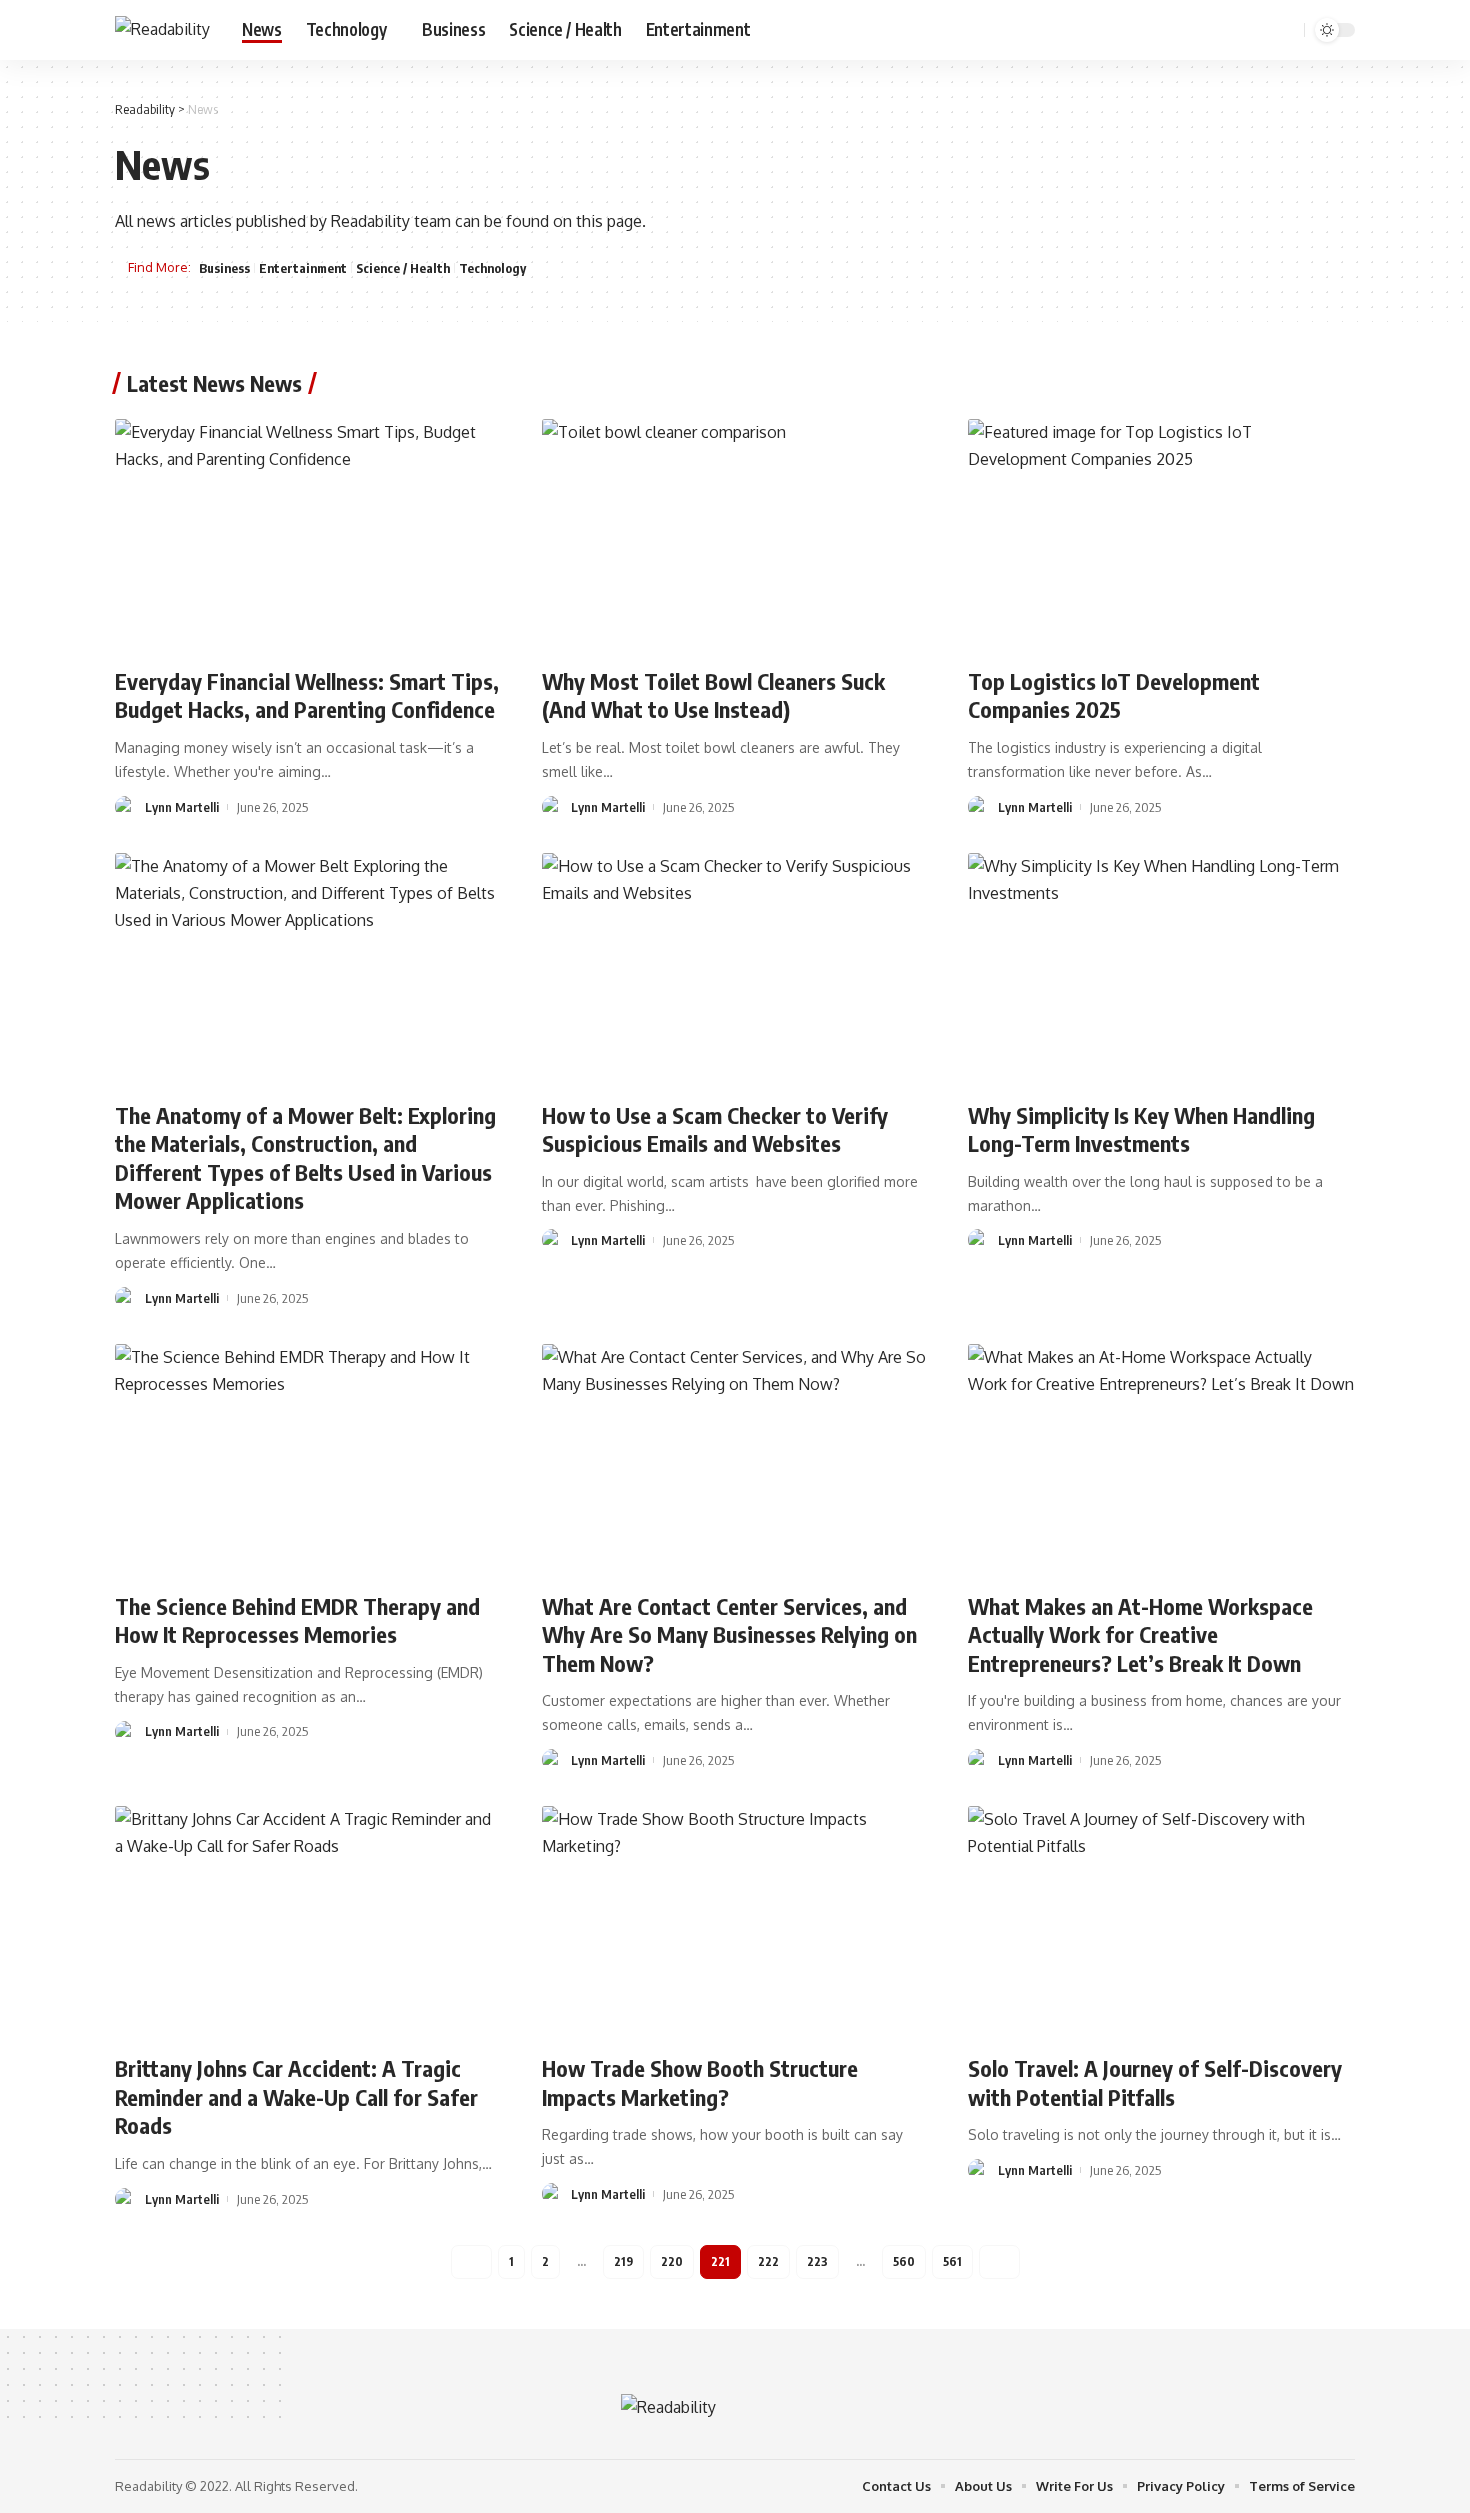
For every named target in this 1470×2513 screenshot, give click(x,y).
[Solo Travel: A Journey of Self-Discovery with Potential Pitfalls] (1161, 1922)
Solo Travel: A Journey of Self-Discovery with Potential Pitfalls (1155, 2082)
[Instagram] (1257, 29)
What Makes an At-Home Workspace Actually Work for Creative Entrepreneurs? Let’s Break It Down (1140, 1634)
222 (768, 2261)
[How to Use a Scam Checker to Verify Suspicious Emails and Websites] (735, 969)
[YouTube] (1235, 29)
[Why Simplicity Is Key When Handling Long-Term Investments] (1161, 969)
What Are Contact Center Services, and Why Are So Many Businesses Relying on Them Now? (729, 1634)
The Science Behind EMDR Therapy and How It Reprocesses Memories (297, 1620)
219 (623, 2261)
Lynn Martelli (182, 807)
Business (224, 268)
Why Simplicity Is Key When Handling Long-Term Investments (1141, 1129)
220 (672, 2261)
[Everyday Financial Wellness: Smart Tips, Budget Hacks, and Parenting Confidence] (308, 535)
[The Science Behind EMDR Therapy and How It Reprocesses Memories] (308, 1460)
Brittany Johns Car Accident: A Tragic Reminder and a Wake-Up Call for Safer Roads (296, 2096)
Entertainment (303, 268)
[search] (1286, 30)
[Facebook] (1191, 29)
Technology (492, 268)
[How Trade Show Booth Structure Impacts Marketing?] (735, 1922)
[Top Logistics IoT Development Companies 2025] (1161, 535)
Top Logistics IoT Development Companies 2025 (1114, 695)
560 (904, 2261)
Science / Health (403, 268)
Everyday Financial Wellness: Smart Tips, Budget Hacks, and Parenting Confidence (307, 695)
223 (817, 2261)
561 (952, 2261)
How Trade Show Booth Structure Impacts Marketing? (700, 2082)
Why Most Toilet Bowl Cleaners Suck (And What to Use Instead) (713, 695)
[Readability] (162, 29)
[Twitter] (1213, 29)
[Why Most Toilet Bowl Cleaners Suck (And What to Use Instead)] (735, 535)
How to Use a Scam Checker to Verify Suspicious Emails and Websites (715, 1129)
